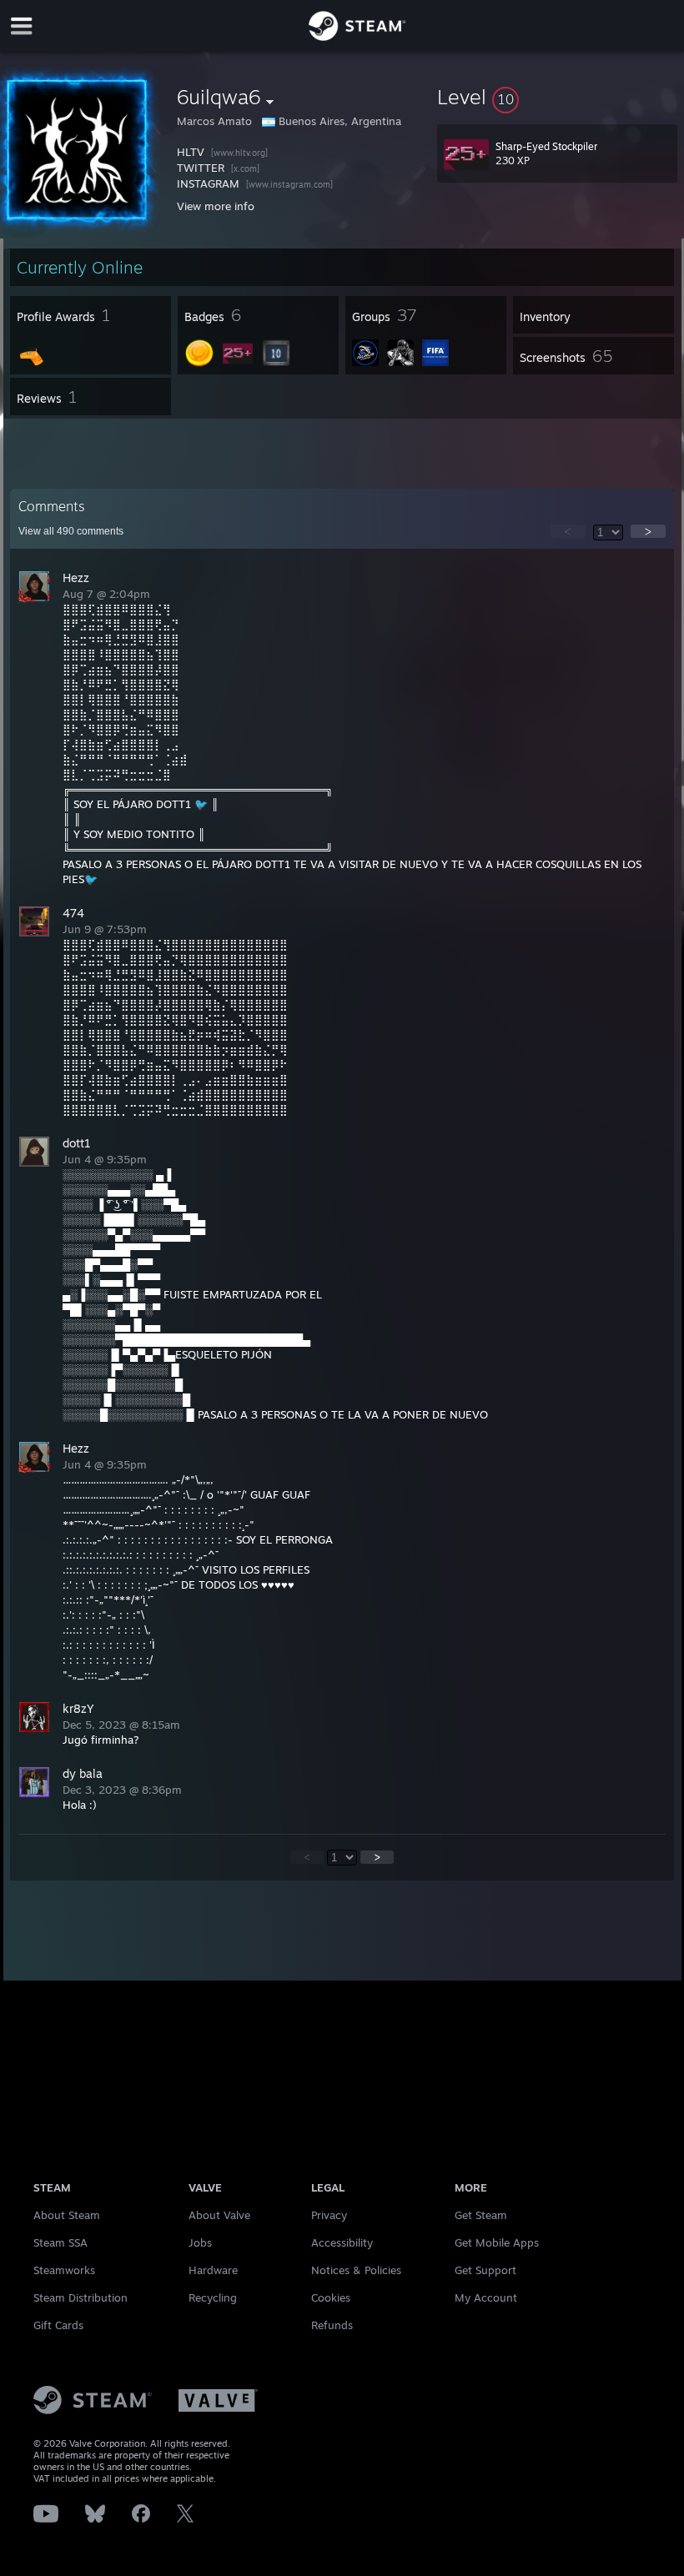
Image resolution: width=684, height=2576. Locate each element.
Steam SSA (60, 2242)
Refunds (332, 2325)
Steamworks (64, 2270)
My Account (486, 2297)
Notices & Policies (356, 2270)
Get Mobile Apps (497, 2242)
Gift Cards (58, 2325)
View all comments (71, 531)
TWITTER (202, 168)
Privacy (329, 2215)
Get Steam (481, 2215)
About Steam (67, 2215)
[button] (557, 97)
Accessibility (342, 2242)
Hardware (213, 2270)
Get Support (485, 2270)
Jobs (200, 2242)
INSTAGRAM (210, 183)
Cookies (331, 2297)
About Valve (219, 2215)
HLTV (192, 152)
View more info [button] (216, 206)
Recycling (213, 2297)
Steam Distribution (80, 2297)
